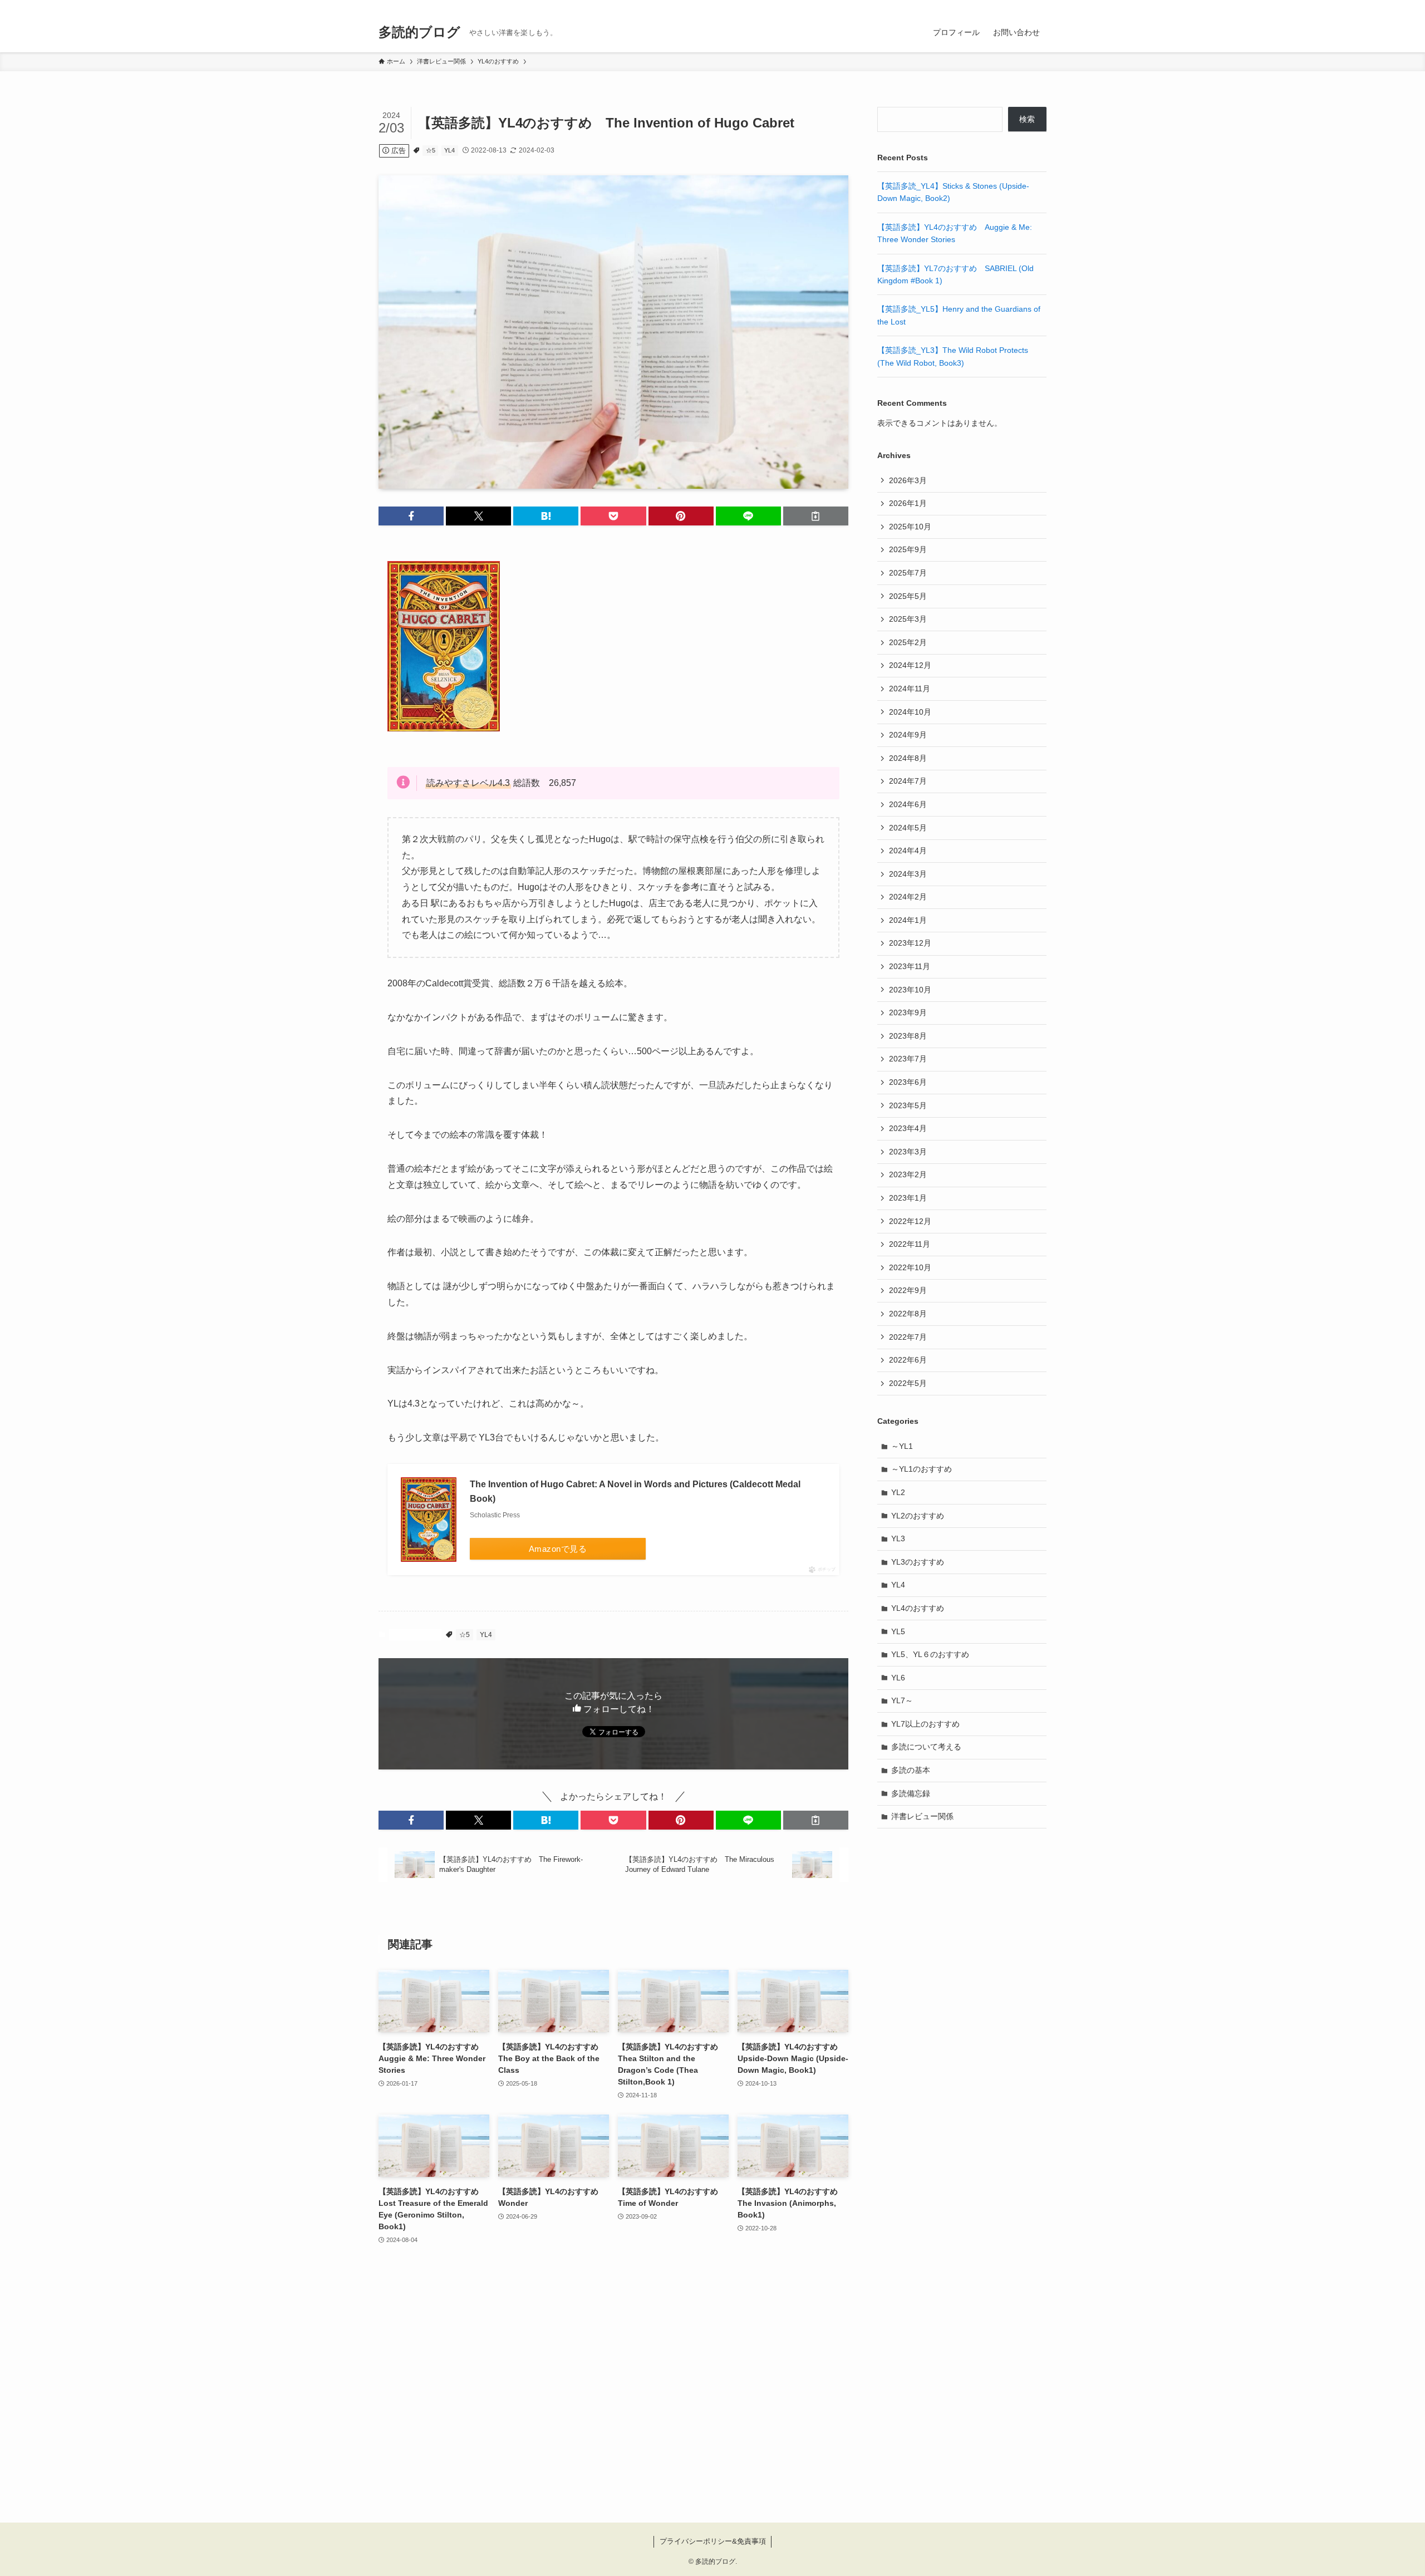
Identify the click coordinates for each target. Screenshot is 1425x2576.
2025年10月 (910, 527)
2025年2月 (908, 642)
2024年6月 (908, 804)
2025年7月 (908, 573)
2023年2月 (908, 1174)
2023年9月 (908, 1012)
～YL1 (902, 1446)
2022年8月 (908, 1314)
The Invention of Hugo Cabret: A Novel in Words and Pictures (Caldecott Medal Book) (635, 1491)
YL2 (898, 1492)
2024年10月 (910, 712)
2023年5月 (908, 1105)
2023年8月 (908, 1036)
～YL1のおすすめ (922, 1469)
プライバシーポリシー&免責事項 (713, 2541)
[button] (411, 516)
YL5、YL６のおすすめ (930, 1654)
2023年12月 (910, 943)
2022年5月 (908, 1383)
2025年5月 (908, 596)
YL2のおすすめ (918, 1516)
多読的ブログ (419, 32)
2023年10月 (910, 990)
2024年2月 (908, 897)
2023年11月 (910, 966)
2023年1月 (908, 1198)
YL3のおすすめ (918, 1562)
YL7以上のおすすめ (925, 1724)
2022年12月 (910, 1221)
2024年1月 (908, 920)
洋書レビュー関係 (922, 1816)
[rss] (1025, 6)
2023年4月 (908, 1128)
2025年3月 (908, 619)
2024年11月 (910, 689)
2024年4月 (908, 851)
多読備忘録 (911, 1793)
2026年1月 (908, 503)
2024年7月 (908, 781)
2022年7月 (908, 1337)
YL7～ (902, 1700)
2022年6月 (908, 1360)
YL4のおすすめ (415, 1635)
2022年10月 (910, 1267)
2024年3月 (908, 874)
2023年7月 (908, 1059)
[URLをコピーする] (816, 516)
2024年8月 (908, 758)
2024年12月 (910, 665)
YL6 (898, 1678)
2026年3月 (908, 480)
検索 (1027, 119)
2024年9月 (908, 735)
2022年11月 (910, 1244)
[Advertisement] (613, 2391)
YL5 (898, 1631)
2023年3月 (908, 1152)
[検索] (1039, 6)
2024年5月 (908, 828)
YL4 (449, 150)
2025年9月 (908, 549)
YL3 (898, 1538)
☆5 (431, 150)
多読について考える (926, 1747)
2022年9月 (908, 1290)
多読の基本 (911, 1770)
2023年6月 (908, 1082)
